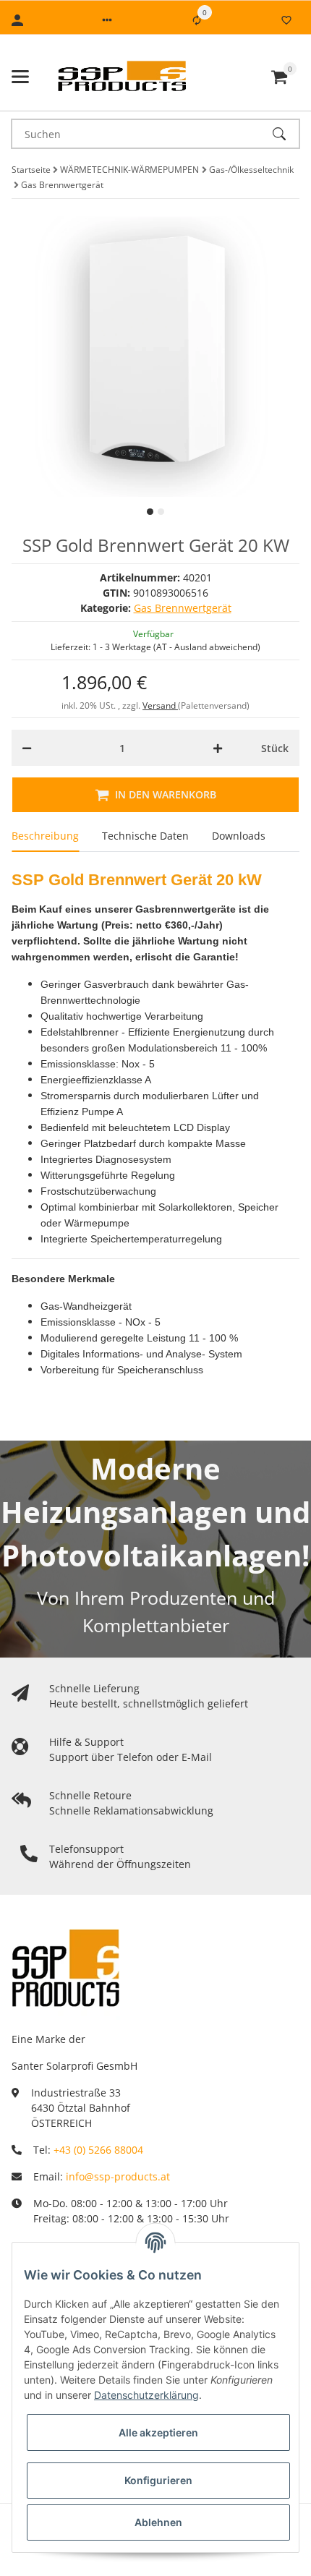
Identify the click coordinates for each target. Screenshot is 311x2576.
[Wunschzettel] (286, 20)
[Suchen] (286, 134)
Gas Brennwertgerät (183, 608)
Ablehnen (158, 2522)
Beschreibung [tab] (45, 836)
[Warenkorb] (279, 77)
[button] (107, 20)
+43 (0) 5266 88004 (98, 2150)
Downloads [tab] (239, 836)
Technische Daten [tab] (145, 836)
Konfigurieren (158, 2480)
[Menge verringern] (27, 748)
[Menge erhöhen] (218, 748)
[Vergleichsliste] (197, 20)
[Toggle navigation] (20, 77)
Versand (160, 705)
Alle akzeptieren (158, 2432)
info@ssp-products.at (118, 2176)
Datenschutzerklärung (146, 2395)
